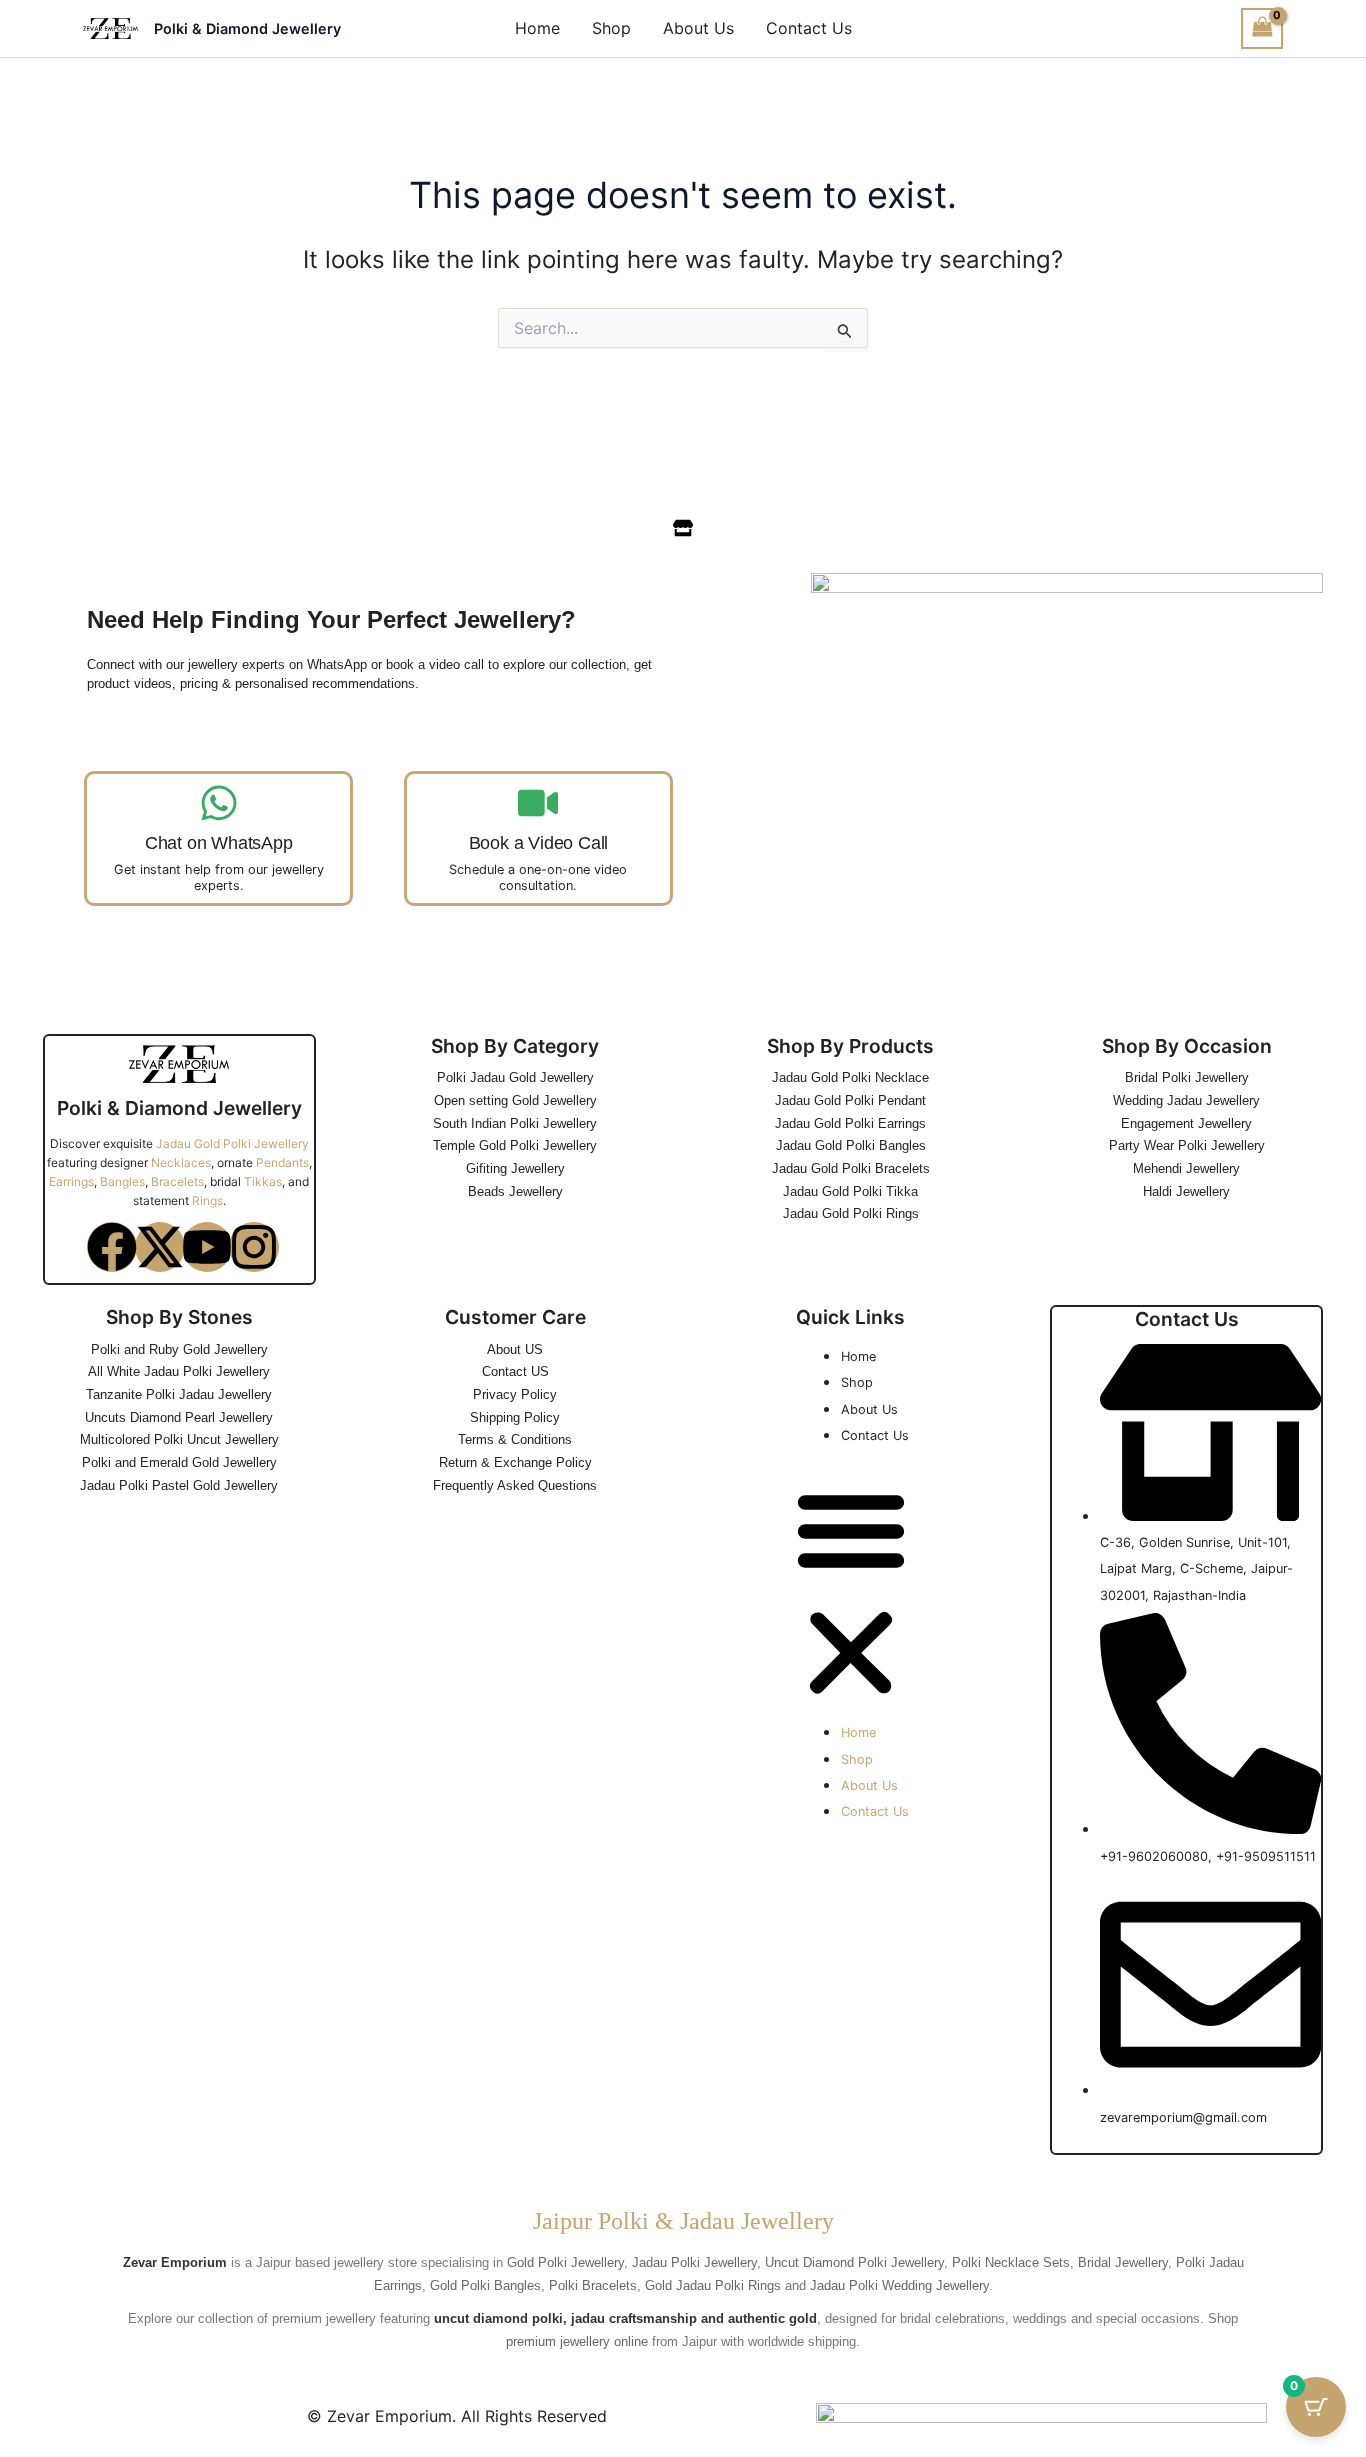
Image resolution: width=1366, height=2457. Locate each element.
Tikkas (263, 1181)
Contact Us (809, 28)
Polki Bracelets (593, 2285)
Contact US (515, 1371)
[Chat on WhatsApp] (219, 803)
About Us (698, 28)
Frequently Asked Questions (515, 1485)
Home (537, 28)
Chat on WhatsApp (219, 843)
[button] (851, 1594)
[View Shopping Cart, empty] (1262, 28)
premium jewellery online (577, 2341)
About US (515, 1349)
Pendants (282, 1162)
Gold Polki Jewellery (565, 2262)
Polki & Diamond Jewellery (247, 28)
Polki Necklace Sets (1011, 2262)
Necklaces (181, 1162)
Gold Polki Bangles (485, 2285)
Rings (207, 1200)
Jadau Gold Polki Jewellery (232, 1143)
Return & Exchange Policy (515, 1462)
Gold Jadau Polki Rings (713, 2285)
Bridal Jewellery (1123, 2262)
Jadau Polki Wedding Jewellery (899, 2285)
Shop (611, 28)
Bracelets (177, 1181)
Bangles (122, 1181)
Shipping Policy (515, 1417)
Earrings (71, 1181)
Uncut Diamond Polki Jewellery (854, 2262)
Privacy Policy (515, 1394)
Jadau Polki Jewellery (694, 2262)
